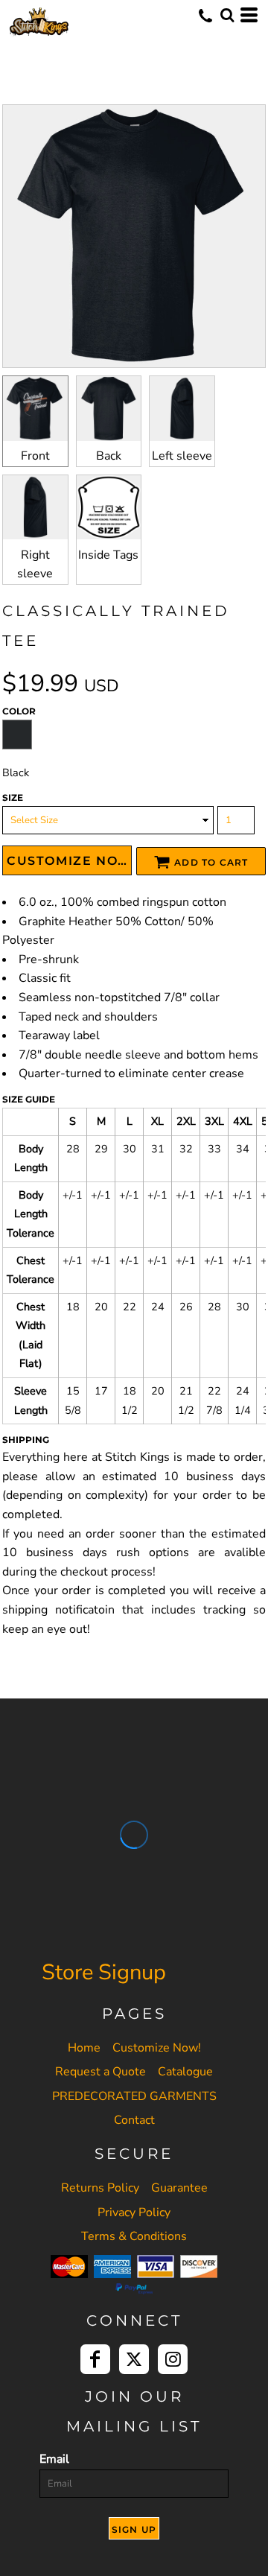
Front (35, 456)
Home (84, 2048)
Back (109, 456)
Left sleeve (182, 456)
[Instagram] (173, 2359)
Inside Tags (108, 555)
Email (54, 2459)
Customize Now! (157, 2048)
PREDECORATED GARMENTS (134, 2096)
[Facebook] (95, 2359)
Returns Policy (100, 2188)
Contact (134, 2120)
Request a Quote (100, 2072)
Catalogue (185, 2072)
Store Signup (104, 1972)
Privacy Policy (134, 2212)
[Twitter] (134, 2359)
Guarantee (179, 2188)
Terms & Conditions (134, 2236)
